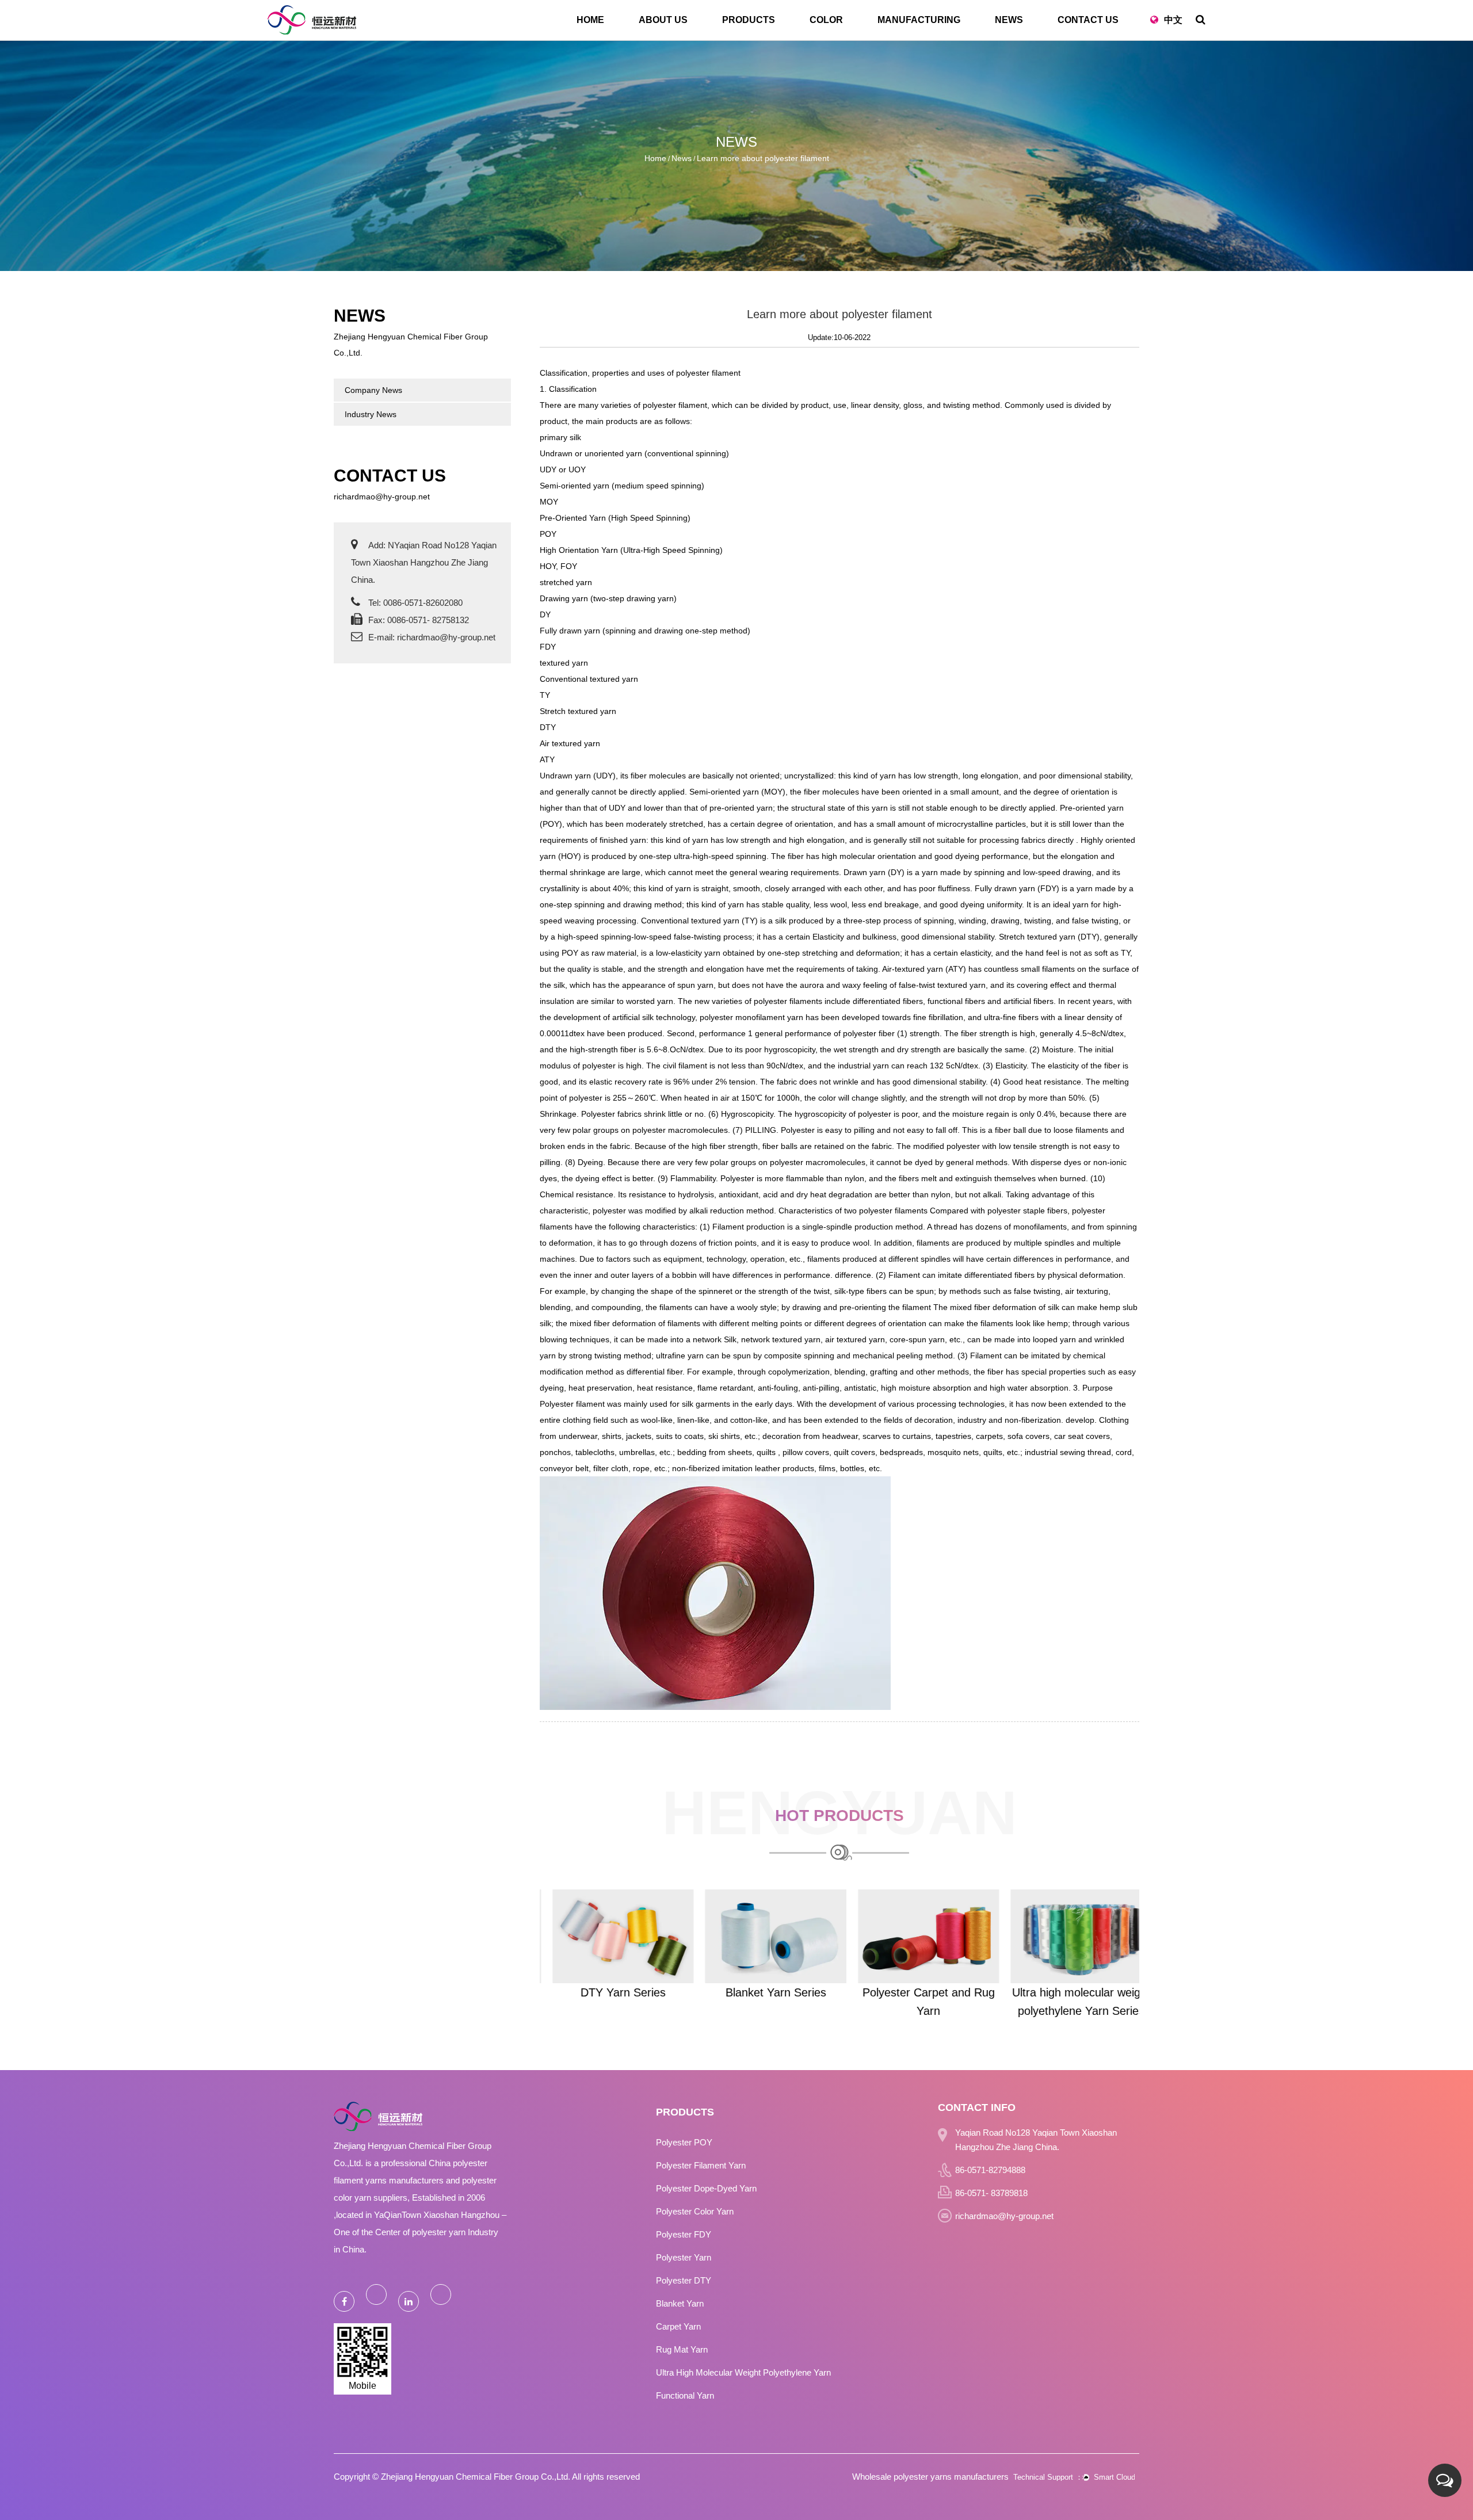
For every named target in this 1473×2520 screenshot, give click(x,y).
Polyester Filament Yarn (701, 2165)
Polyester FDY (684, 2234)
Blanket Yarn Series (763, 1992)
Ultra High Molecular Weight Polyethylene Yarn (743, 2372)
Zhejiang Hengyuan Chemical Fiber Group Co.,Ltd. (476, 2477)
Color (826, 20)
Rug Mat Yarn (682, 2349)
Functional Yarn (685, 2395)
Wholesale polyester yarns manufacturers (930, 2477)
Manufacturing (919, 20)
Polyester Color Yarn (695, 2211)
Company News (373, 390)
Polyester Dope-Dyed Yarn (706, 2188)
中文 (1173, 20)
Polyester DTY (684, 2280)
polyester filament (708, 373)
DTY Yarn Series (610, 1992)
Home (590, 20)
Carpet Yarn (678, 2326)
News (1009, 20)
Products (749, 20)
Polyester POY (684, 2142)
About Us (663, 20)
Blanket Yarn (680, 2303)
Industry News (371, 414)
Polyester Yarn (684, 2257)
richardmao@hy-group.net (382, 497)
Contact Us (1088, 20)
